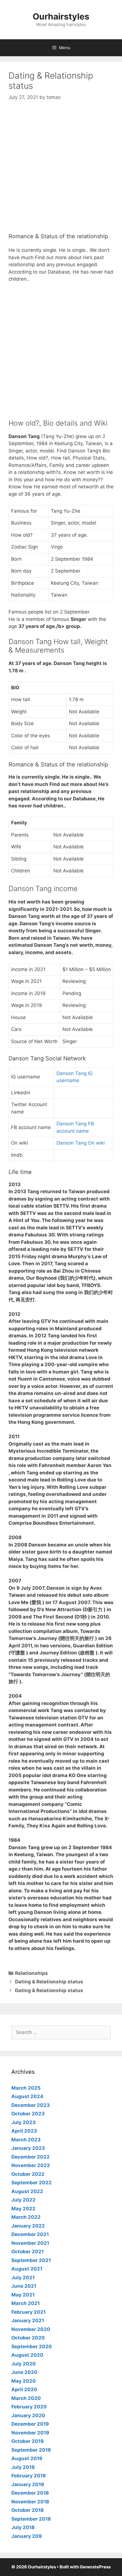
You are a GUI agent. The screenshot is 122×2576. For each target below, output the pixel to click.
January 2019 (28, 2484)
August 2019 (27, 2458)
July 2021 (23, 2278)
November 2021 (30, 2243)
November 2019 (30, 2433)
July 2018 (23, 2527)
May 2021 (23, 2295)
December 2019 (30, 2424)
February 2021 (29, 2312)
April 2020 (24, 2389)
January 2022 (28, 2226)
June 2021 (24, 2286)
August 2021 (27, 2269)
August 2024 (27, 2096)
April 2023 (24, 2131)
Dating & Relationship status (49, 1982)
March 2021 (26, 2303)
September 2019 (31, 2450)
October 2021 (28, 2252)
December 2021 (30, 2234)
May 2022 (23, 2209)
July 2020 (24, 2364)
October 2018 (28, 2510)
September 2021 (31, 2260)
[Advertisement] (61, 172)
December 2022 (30, 2157)
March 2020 (26, 2398)
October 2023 (28, 2114)
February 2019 (29, 2476)
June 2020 (24, 2372)
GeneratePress (95, 2567)
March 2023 (26, 2140)
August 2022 (27, 2191)
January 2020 (28, 2415)
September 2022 (31, 2183)
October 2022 (28, 2174)
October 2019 (28, 2441)
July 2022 (23, 2200)
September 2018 (31, 2519)
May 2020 (24, 2381)
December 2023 (30, 2105)
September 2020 (32, 2347)
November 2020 (31, 2329)
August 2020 (27, 2355)
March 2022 (26, 2217)
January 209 (27, 2536)
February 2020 (29, 2407)
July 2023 (23, 2122)
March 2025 (26, 2088)
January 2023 (28, 2148)
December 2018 (30, 2493)
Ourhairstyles (61, 16)
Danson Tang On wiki (81, 1143)
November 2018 (30, 2502)
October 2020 (28, 2338)
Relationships (31, 1973)
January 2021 (28, 2321)
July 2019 (23, 2467)
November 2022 (31, 2165)
